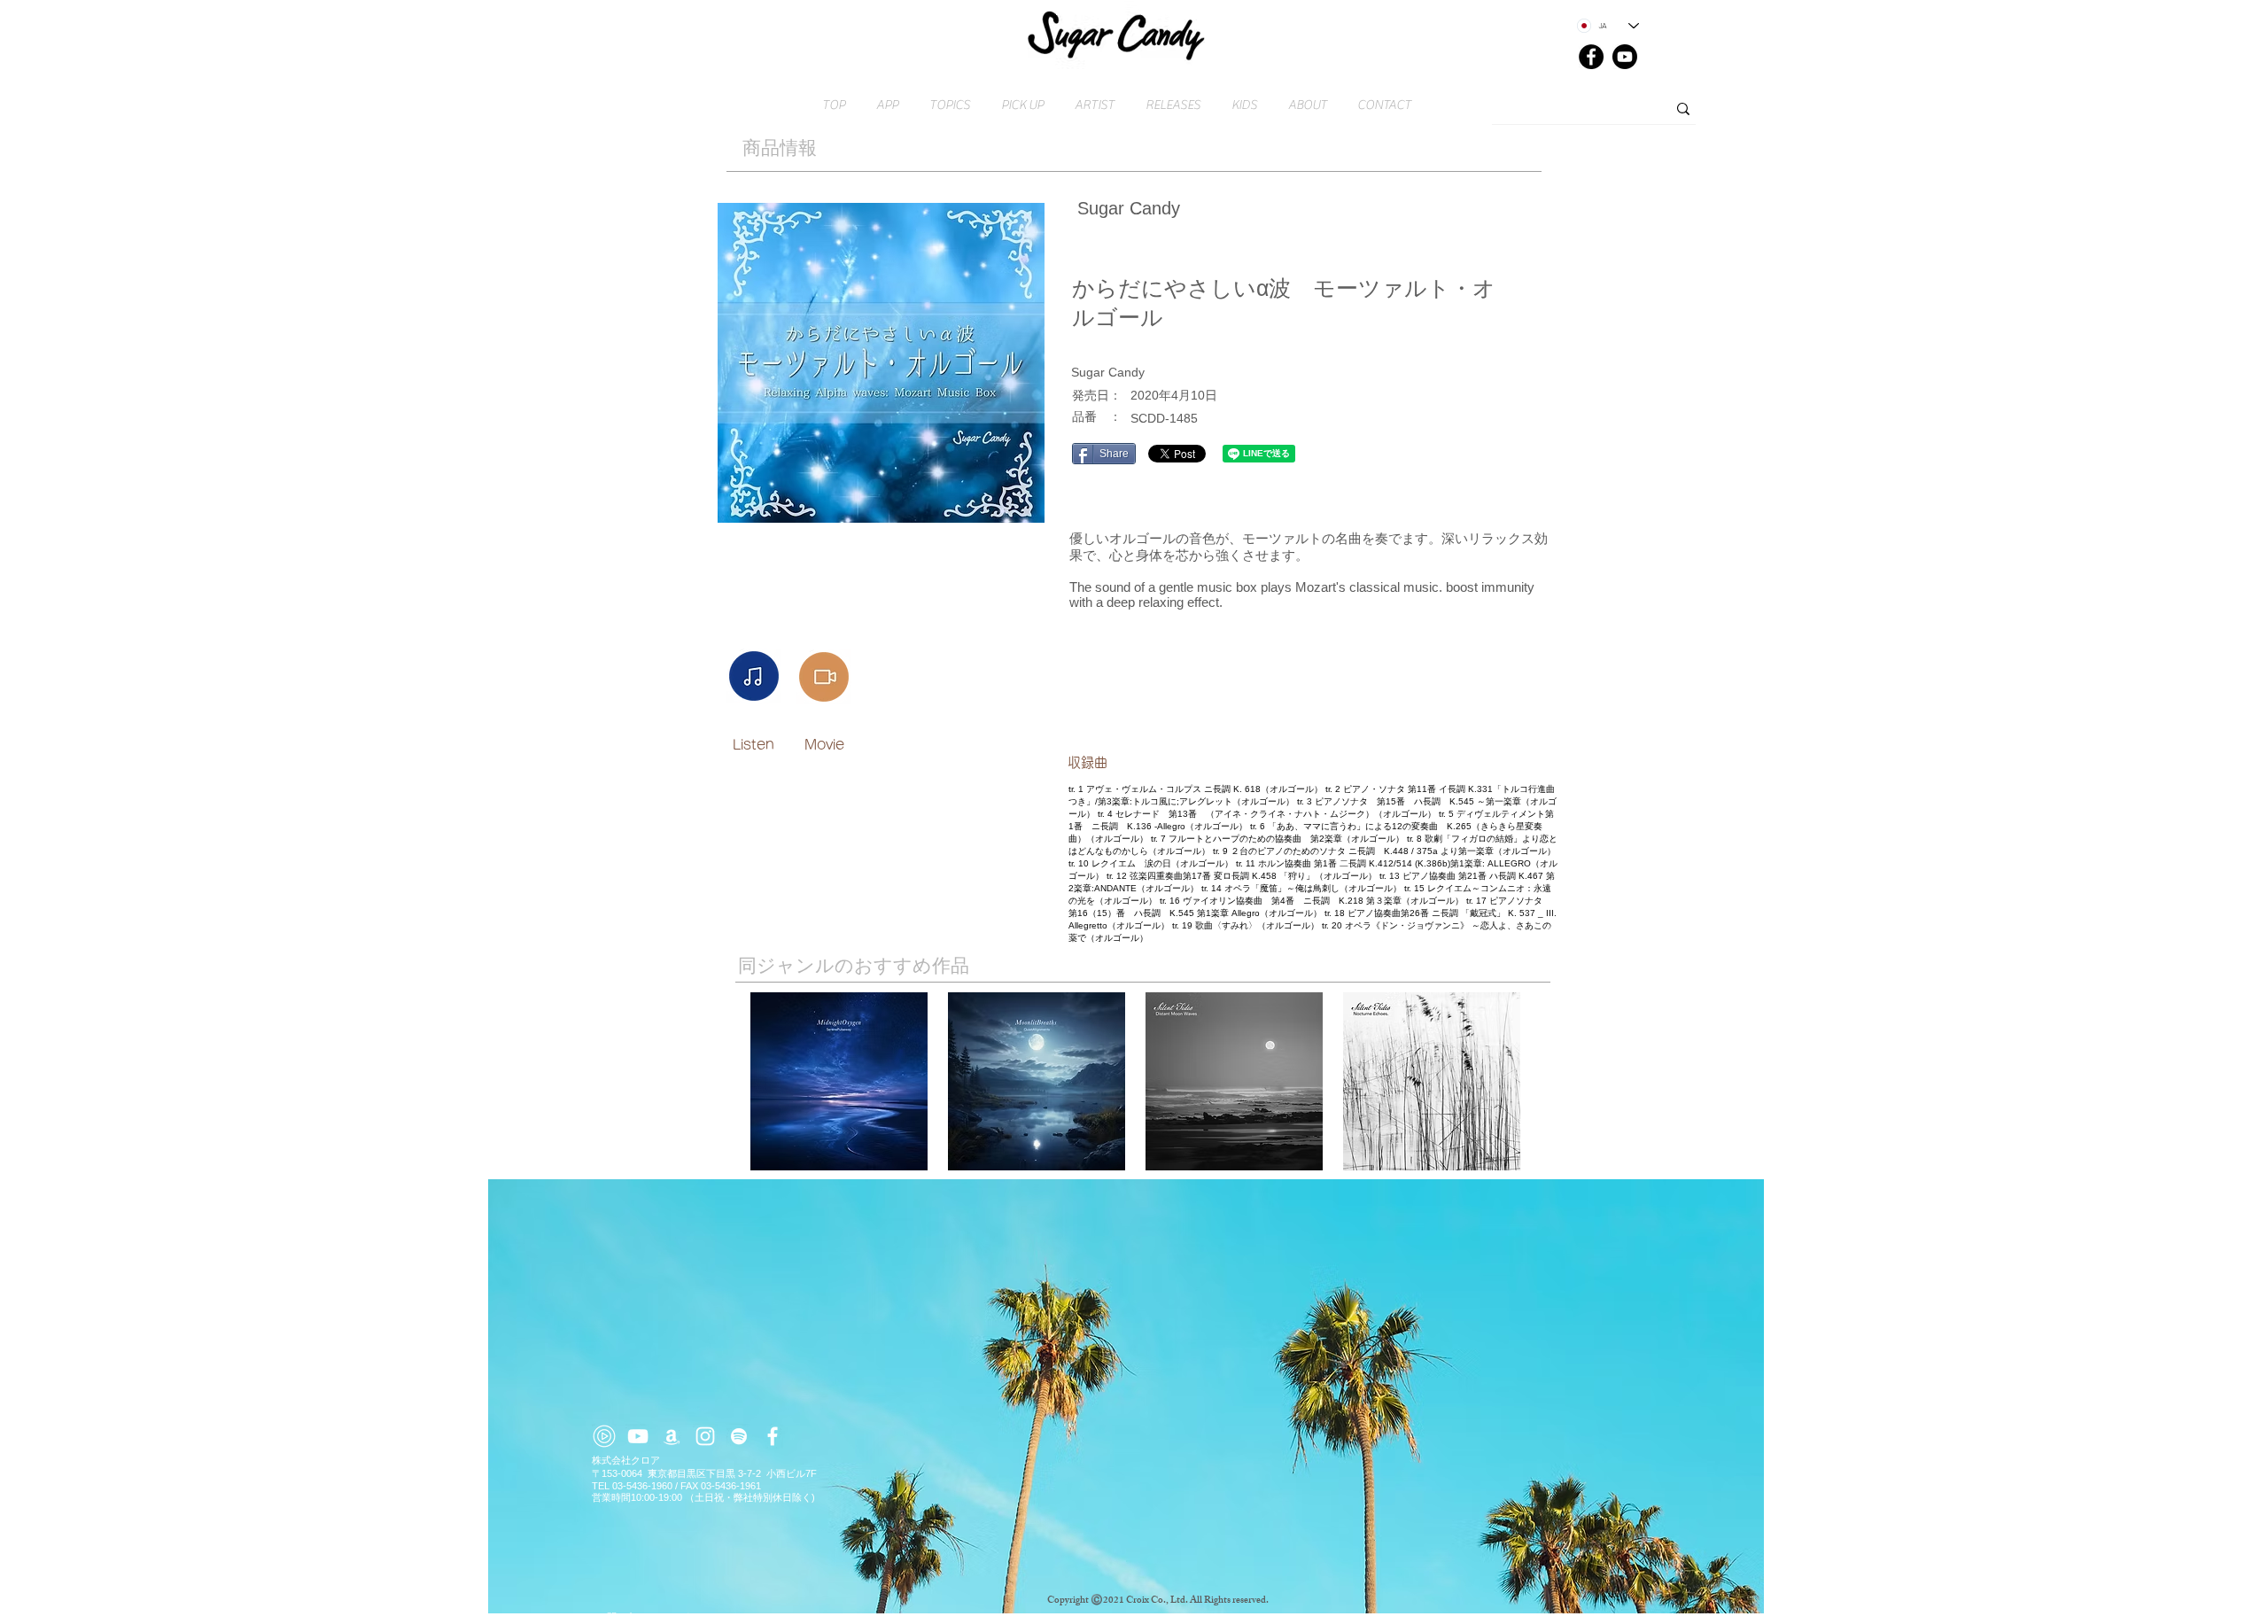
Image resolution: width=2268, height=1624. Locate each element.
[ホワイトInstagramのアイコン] (705, 1436)
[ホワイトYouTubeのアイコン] (638, 1436)
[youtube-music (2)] (604, 1436)
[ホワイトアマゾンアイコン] (672, 1436)
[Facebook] (1591, 57)
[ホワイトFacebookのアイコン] (773, 1436)
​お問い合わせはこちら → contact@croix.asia (693, 1617)
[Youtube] (1625, 57)
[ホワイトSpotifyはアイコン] (739, 1436)
